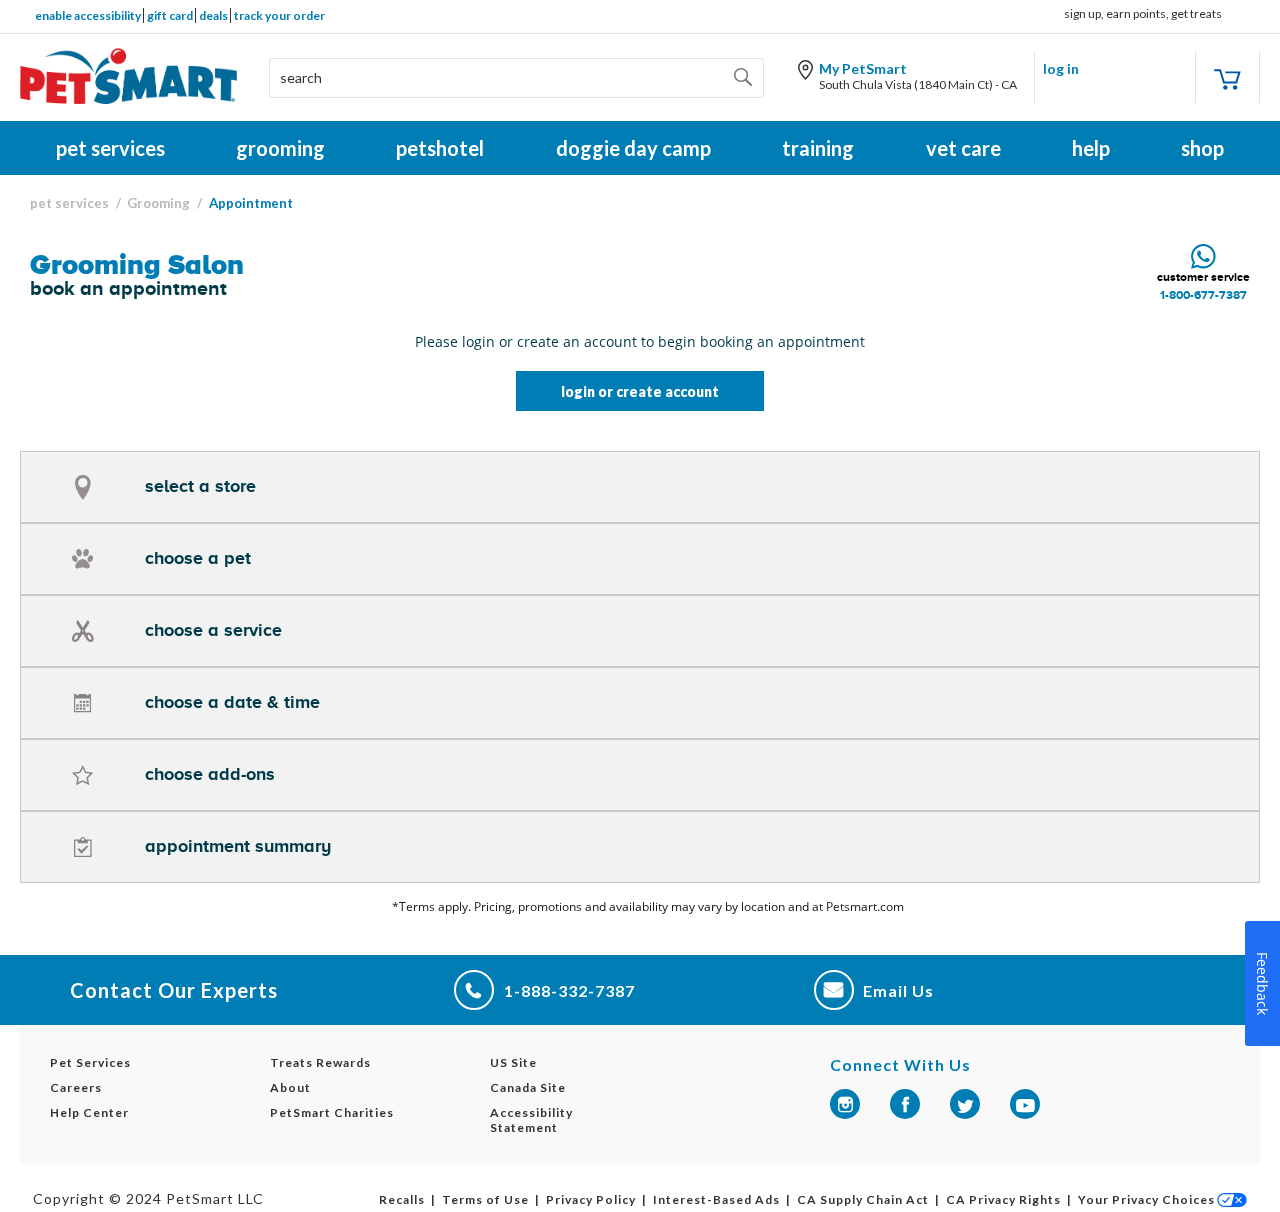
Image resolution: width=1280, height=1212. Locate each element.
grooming (280, 148)
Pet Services (90, 1062)
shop (1202, 148)
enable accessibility (88, 15)
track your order (279, 15)
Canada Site (528, 1087)
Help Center (89, 1112)
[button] (640, 487)
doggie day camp (633, 148)
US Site (513, 1062)
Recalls (402, 1199)
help (1091, 148)
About (290, 1087)
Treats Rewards (320, 1062)
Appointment (251, 203)
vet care (963, 148)
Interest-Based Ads (716, 1199)
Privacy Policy (591, 1199)
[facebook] (905, 1104)
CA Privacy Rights (1003, 1199)
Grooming (158, 203)
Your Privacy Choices (1146, 1199)
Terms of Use (485, 1199)
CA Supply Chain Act (863, 1199)
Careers (76, 1087)
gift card (170, 15)
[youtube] (1025, 1104)
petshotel (440, 148)
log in (1061, 68)
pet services (110, 148)
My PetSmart (863, 68)
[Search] (746, 78)
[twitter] (965, 1104)
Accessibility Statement (531, 1120)
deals (213, 15)
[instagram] (845, 1104)
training (818, 148)
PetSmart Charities (332, 1112)
